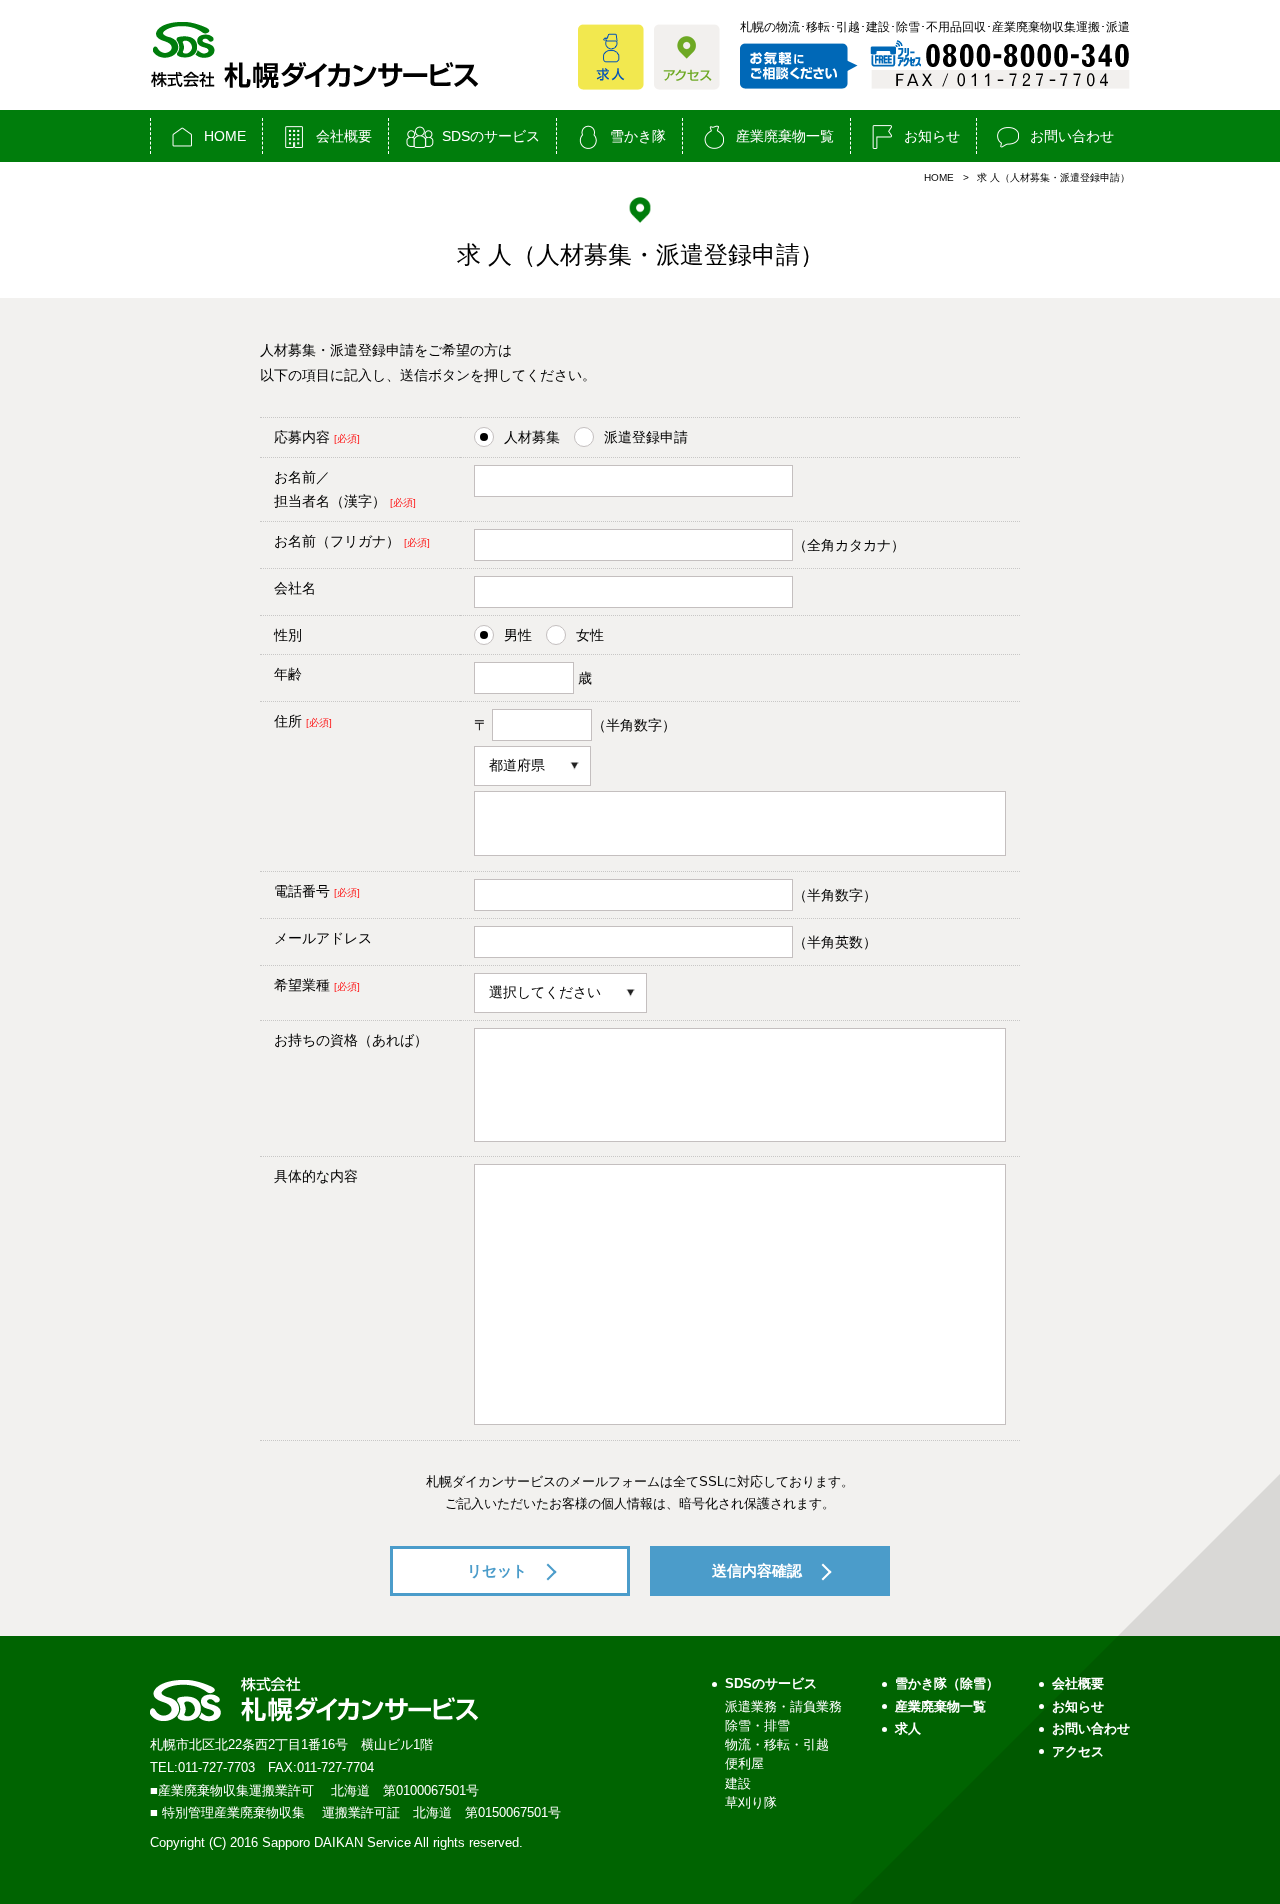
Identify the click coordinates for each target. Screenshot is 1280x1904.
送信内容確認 (757, 1570)
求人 (908, 1728)
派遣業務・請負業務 (783, 1706)
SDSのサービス (491, 136)
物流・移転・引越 (777, 1744)
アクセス (1078, 1751)
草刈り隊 (751, 1802)
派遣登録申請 (646, 437)
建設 (738, 1783)
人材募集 (532, 437)
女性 (590, 635)
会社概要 (344, 136)
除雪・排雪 (757, 1725)
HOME (225, 136)
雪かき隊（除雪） (947, 1683)
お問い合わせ (1072, 136)
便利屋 (744, 1763)
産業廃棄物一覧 (785, 136)
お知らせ (932, 136)
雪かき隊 (638, 136)
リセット (497, 1570)
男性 (518, 635)
